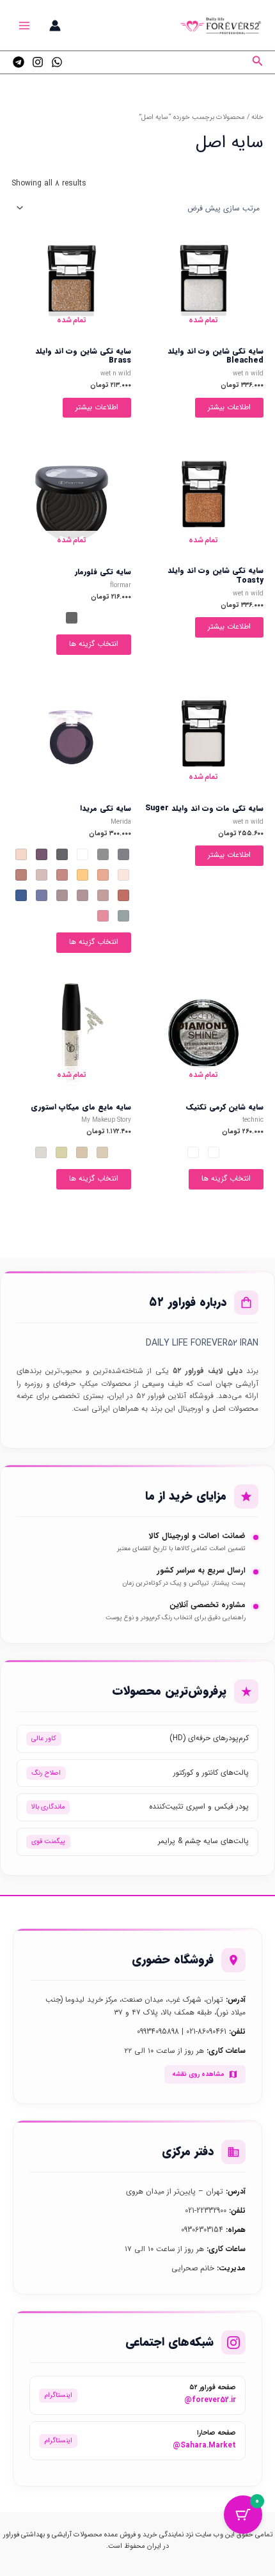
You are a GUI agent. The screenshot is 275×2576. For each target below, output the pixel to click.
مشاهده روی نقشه (198, 2074)
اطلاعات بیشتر (229, 407)
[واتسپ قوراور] (57, 62)
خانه (257, 117)
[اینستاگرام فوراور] (38, 62)
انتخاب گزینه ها (94, 644)
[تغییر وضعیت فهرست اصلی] (25, 25)
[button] (256, 63)
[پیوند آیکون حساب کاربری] (55, 26)
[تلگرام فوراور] (19, 62)
